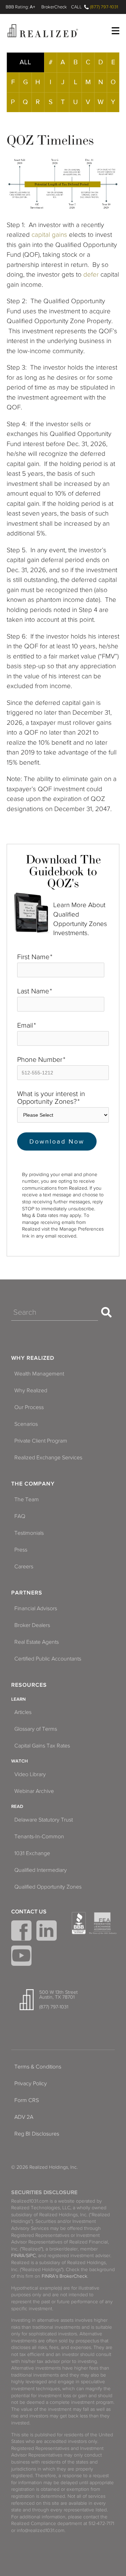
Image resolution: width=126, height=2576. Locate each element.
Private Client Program (41, 1441)
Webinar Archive (34, 1791)
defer (91, 274)
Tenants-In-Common (39, 1837)
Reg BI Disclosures (37, 2134)
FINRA (18, 2256)
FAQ (20, 1516)
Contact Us (29, 1912)
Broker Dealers (32, 1625)
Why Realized (33, 1358)
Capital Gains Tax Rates (42, 1746)
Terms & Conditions (38, 2067)
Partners (27, 1593)
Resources (29, 1685)
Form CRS (27, 2100)
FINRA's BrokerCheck (64, 2276)
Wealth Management (39, 1374)
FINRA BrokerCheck (54, 7)
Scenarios (26, 1424)
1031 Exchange (32, 1853)
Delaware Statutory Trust (44, 1820)
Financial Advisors (36, 1608)
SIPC (31, 2256)
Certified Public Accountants (48, 1659)
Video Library (30, 1774)
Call (76, 7)
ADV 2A (24, 2117)
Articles (23, 1712)
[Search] (106, 1312)
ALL (25, 62)
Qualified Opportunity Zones (48, 1887)
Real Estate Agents (37, 1642)
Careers (24, 1567)
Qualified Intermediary (41, 1870)
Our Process (29, 1407)
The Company (33, 1484)
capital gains (49, 235)
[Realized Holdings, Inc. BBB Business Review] (79, 1923)
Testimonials (29, 1533)
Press (21, 1550)
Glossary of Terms (36, 1729)
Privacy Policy (31, 2084)
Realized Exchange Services (48, 1458)
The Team (27, 1499)
